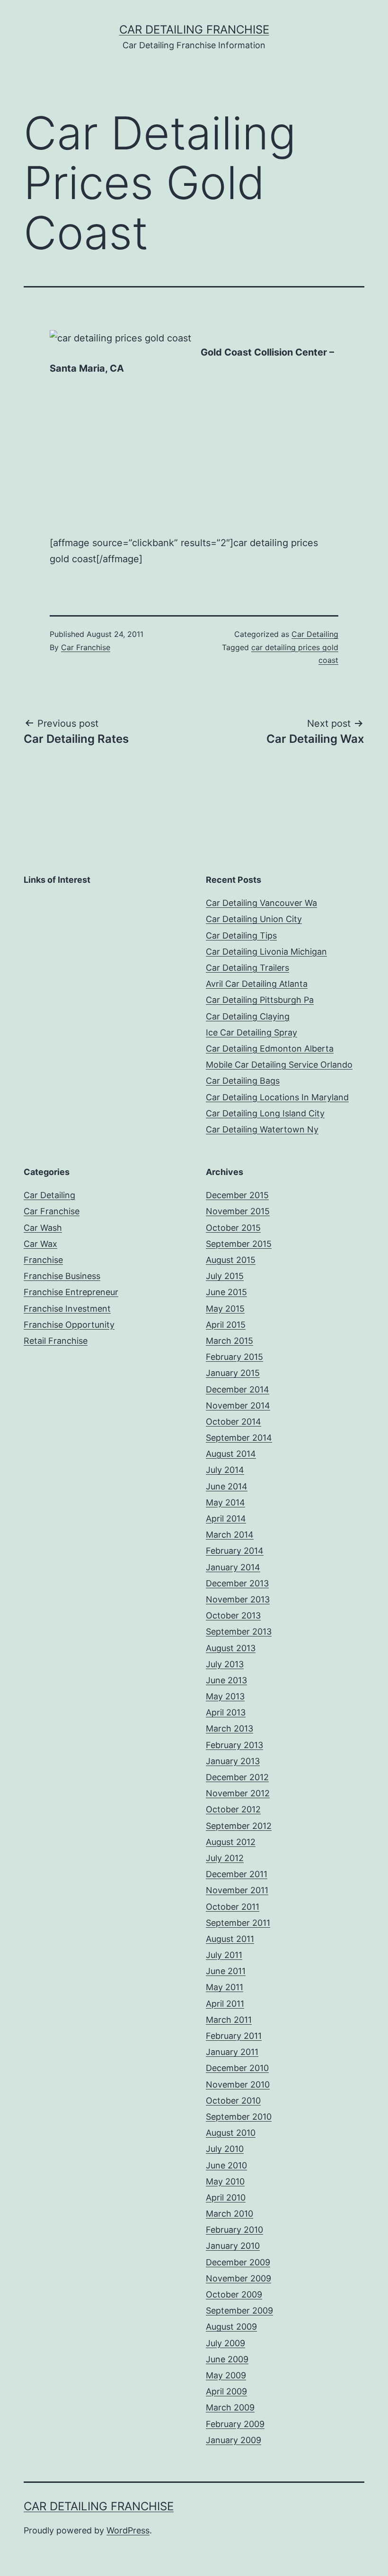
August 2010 (231, 2133)
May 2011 (225, 1987)
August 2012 (231, 1842)
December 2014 (238, 1389)
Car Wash (43, 1228)
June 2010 (226, 2165)
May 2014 (225, 1502)
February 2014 (235, 1551)
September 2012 (239, 1826)
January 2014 (233, 1567)
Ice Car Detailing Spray (251, 1032)
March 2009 (230, 2407)
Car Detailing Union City (254, 919)
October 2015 (233, 1228)
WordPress (128, 2530)
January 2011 (232, 2052)
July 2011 (224, 1955)
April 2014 (226, 1519)
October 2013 (233, 1615)
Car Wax (40, 1244)
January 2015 (233, 1373)
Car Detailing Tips (241, 936)
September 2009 (239, 2311)
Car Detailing (315, 634)
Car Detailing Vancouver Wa (261, 903)
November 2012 (238, 1793)
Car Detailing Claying (248, 1016)
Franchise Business (62, 1276)
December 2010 (237, 2068)
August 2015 (231, 1260)
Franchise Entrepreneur (71, 1292)
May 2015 (225, 1309)
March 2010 (229, 2214)
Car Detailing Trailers (247, 968)
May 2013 (225, 1696)
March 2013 (229, 1728)
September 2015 (239, 1244)
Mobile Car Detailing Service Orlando (279, 1065)
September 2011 (238, 1923)
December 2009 (238, 2262)
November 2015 (238, 1211)
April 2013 (226, 1712)
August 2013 (231, 1648)
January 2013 (233, 1761)
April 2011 (225, 2004)
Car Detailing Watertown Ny (262, 1129)
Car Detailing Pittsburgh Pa (260, 1000)
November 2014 (238, 1405)
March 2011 (229, 2020)
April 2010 (226, 2197)
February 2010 (234, 2230)
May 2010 (225, 2181)
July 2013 (225, 1664)
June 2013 (226, 1680)
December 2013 (237, 1583)
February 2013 (234, 1745)
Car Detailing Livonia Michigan (266, 952)
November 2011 (237, 1890)
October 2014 (234, 1422)
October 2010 (233, 2101)
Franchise (43, 1260)
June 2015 (226, 1292)
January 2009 (234, 2440)
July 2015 (225, 1276)
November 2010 (238, 2084)
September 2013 (239, 1632)
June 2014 (227, 1486)
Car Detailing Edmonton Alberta (270, 1049)
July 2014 (225, 1470)
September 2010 (239, 2117)
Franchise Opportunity (69, 1325)
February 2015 (234, 1357)
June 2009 (227, 2359)
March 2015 (229, 1341)
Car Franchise (86, 647)
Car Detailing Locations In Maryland (277, 1097)
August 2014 (231, 1454)
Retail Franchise (56, 1341)
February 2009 (235, 2424)
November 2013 (238, 1599)
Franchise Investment (67, 1309)
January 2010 (233, 2246)
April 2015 (226, 1325)
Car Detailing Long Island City (265, 1113)
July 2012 (225, 1858)
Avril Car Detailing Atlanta (257, 984)
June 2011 (226, 1971)
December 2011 (237, 1874)
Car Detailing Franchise (194, 30)
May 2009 (226, 2375)
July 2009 (225, 2343)
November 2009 (238, 2278)
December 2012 (237, 1777)
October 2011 (233, 1907)
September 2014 (239, 1438)
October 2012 (233, 1809)
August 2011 (230, 1939)
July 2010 (225, 2149)
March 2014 (230, 1535)
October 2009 (234, 2294)
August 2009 (231, 2327)
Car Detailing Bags (243, 1081)
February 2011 (234, 2036)
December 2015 (237, 1195)
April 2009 (226, 2391)
